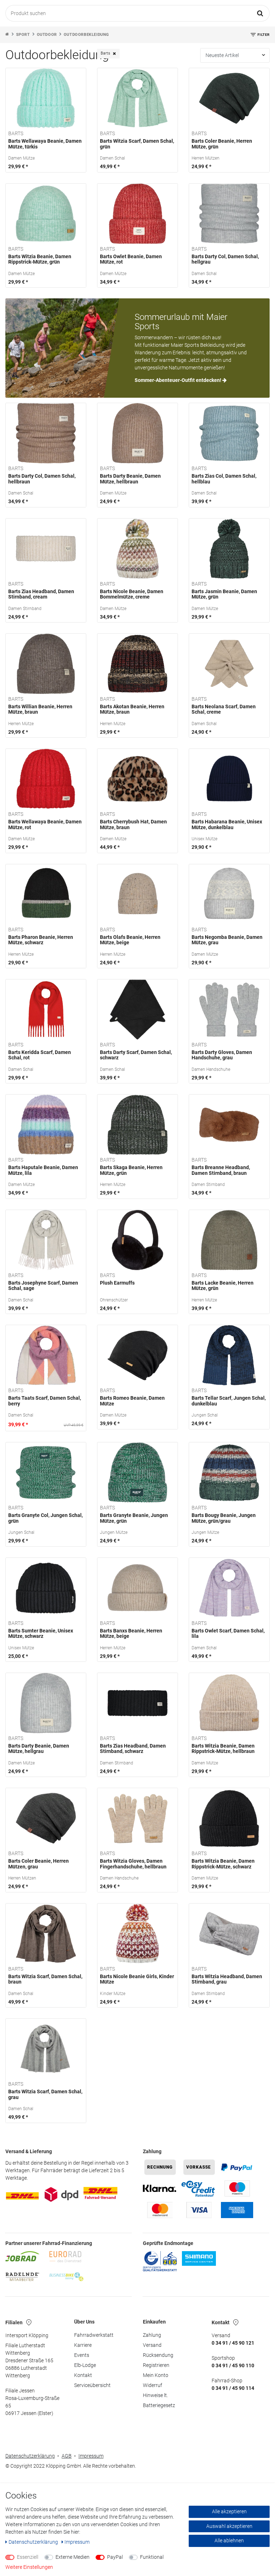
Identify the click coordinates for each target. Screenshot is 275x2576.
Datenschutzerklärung (30, 2456)
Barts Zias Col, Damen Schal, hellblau (224, 479)
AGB (67, 2456)
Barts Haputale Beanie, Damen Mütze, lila (43, 1170)
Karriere (83, 2345)
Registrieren (156, 2365)
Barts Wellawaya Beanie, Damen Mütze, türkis (45, 144)
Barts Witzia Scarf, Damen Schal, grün (137, 144)
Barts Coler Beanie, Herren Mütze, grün (222, 144)
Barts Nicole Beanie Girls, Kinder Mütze (137, 1979)
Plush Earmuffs (117, 1283)
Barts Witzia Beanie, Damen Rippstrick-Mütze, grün (40, 259)
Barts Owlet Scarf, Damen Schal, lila (228, 1634)
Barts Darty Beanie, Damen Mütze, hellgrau (39, 1749)
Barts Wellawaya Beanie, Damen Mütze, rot (45, 824)
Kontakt (83, 2375)
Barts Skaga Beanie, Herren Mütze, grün (131, 1170)
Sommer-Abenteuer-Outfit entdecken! (178, 380)
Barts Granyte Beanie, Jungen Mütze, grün (134, 1518)
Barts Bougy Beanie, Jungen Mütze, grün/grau (224, 1518)
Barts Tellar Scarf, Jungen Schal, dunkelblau (229, 1401)
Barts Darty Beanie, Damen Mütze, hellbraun (130, 479)
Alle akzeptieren (229, 2511)
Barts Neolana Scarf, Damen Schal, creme (224, 709)
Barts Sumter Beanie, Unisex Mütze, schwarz (41, 1634)
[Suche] (260, 13)
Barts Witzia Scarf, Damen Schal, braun (45, 1979)
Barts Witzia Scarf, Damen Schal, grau (45, 2094)
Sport (23, 35)
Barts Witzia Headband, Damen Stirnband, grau (227, 1979)
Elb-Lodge (85, 2365)
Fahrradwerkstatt (94, 2335)
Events (82, 2355)
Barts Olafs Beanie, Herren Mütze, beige (130, 940)
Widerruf (153, 2385)
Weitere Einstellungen (29, 2567)
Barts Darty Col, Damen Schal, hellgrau (225, 259)
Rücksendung (158, 2355)
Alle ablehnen (229, 2540)
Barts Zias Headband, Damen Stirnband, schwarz (133, 1749)
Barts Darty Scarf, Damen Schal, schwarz (136, 1055)
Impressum (91, 2456)
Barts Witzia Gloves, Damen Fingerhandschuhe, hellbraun (133, 1864)
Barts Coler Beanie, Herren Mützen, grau (38, 1864)
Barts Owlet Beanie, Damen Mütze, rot (131, 259)
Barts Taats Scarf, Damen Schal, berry (45, 1401)
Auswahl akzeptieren (229, 2526)
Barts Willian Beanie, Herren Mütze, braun (40, 709)
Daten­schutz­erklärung (34, 2542)
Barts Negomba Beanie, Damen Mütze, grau (227, 940)
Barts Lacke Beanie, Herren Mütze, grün (223, 1286)
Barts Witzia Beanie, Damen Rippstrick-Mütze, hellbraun (223, 1749)
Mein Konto (156, 2375)
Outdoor (47, 35)
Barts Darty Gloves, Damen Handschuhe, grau (222, 1055)
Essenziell (28, 2557)
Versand (152, 2345)
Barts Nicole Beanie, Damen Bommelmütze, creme (132, 594)
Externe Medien (73, 2557)
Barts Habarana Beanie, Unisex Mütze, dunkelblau (227, 824)
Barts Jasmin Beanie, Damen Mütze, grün (224, 594)
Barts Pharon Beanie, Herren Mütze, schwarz (41, 940)
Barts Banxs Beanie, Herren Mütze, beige (131, 1634)
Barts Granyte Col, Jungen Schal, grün (45, 1518)
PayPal (115, 2557)
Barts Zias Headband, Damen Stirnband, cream (41, 594)
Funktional (152, 2557)
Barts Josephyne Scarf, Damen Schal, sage (43, 1286)
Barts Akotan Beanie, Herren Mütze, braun (132, 709)
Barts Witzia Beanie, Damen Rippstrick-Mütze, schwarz (223, 1864)
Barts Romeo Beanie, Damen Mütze (132, 1401)
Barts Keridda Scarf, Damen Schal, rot (40, 1055)
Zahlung (152, 2335)
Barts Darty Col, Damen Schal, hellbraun (42, 479)
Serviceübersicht (92, 2385)
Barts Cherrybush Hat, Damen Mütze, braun (133, 824)
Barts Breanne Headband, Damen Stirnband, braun (221, 1170)
